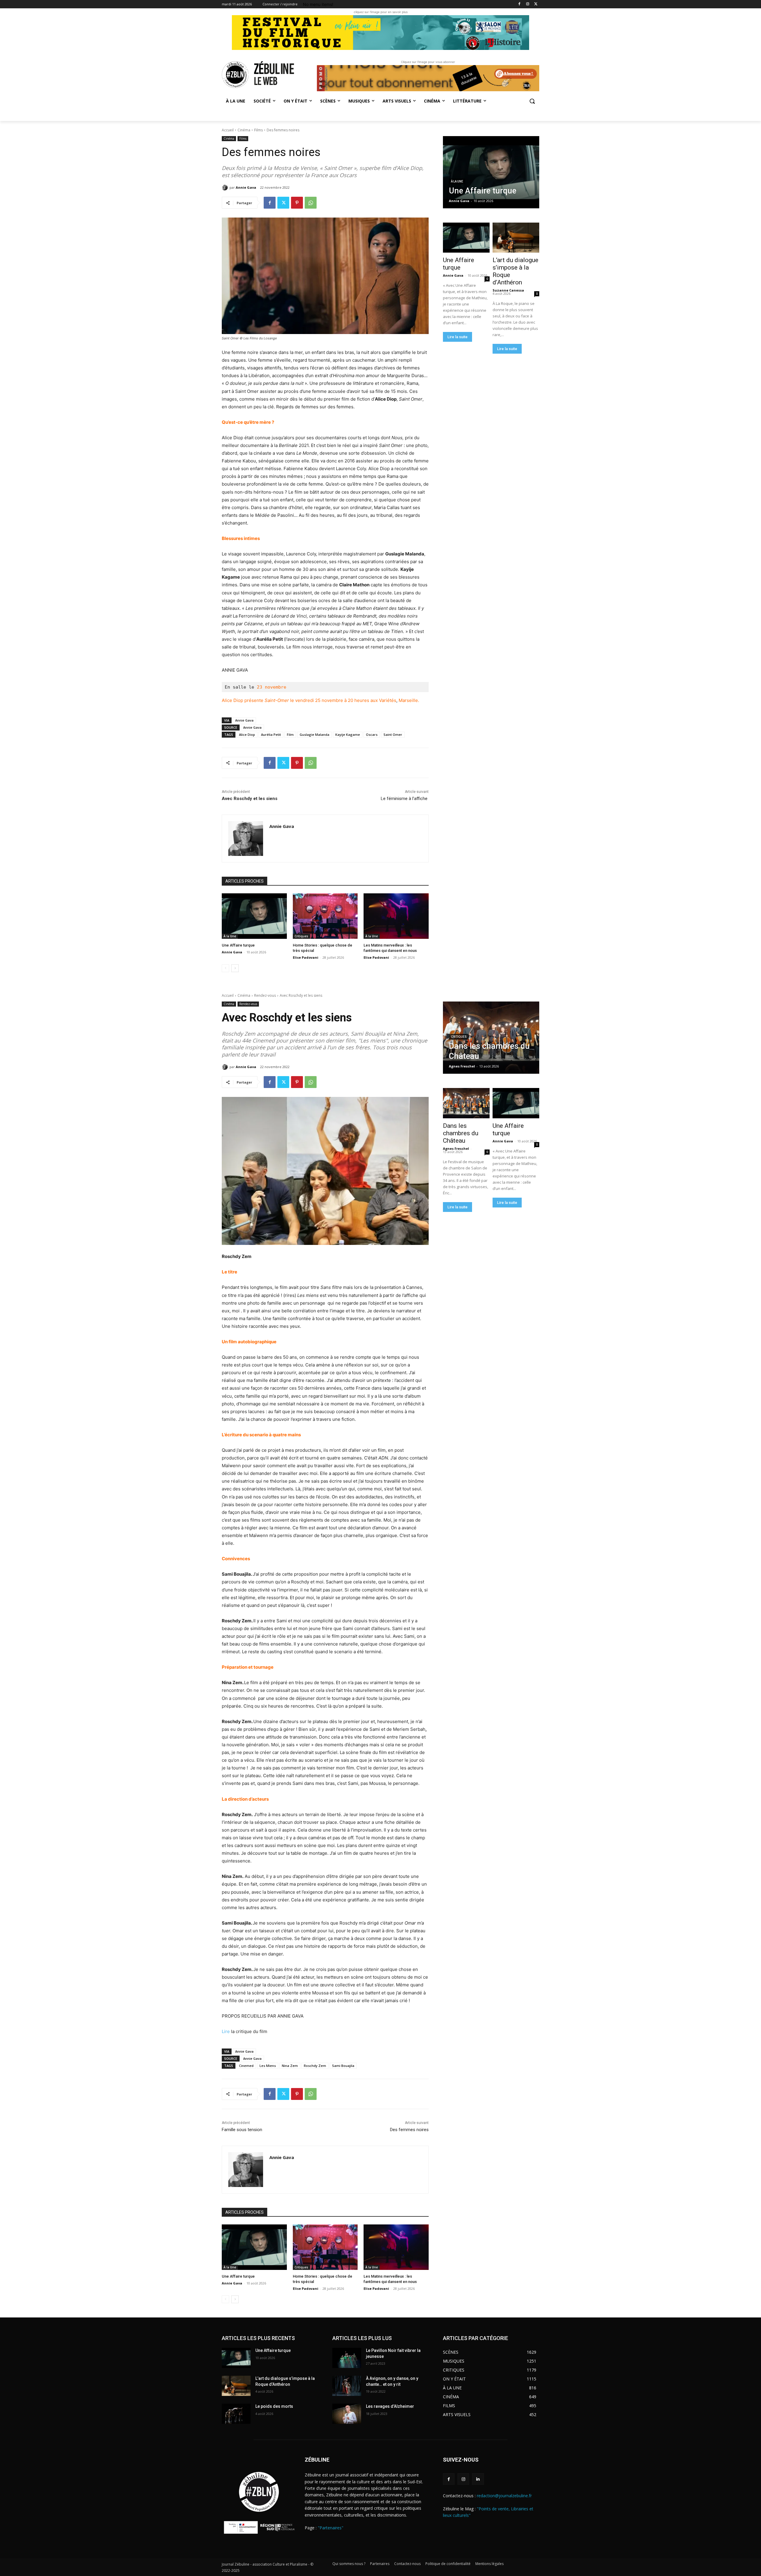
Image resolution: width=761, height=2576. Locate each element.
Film (290, 734)
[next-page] (235, 968)
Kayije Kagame (348, 734)
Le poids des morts (274, 2406)
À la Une (230, 936)
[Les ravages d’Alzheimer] (347, 2414)
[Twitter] (536, 4)
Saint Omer (393, 734)
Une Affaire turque (238, 945)
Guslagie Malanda (315, 734)
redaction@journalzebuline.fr (504, 2496)
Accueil (228, 130)
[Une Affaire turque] (254, 916)
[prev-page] (225, 968)
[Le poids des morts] (236, 2414)
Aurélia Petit (271, 734)
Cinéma (244, 130)
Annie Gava (246, 187)
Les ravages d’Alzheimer (390, 2406)
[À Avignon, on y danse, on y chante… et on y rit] (347, 2386)
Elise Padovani (306, 957)
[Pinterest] (297, 203)
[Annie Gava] (226, 188)
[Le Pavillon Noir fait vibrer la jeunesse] (347, 2358)
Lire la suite (457, 337)
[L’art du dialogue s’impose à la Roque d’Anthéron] (516, 238)
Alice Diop (247, 734)
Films (258, 130)
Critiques (301, 936)
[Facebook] (519, 4)
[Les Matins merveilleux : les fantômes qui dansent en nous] (396, 916)
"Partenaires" (331, 2528)
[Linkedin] (478, 2479)
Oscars (372, 734)
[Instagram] (527, 4)
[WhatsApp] (311, 203)
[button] (532, 101)
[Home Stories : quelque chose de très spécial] (325, 916)
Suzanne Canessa (508, 290)
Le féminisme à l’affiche (405, 799)
